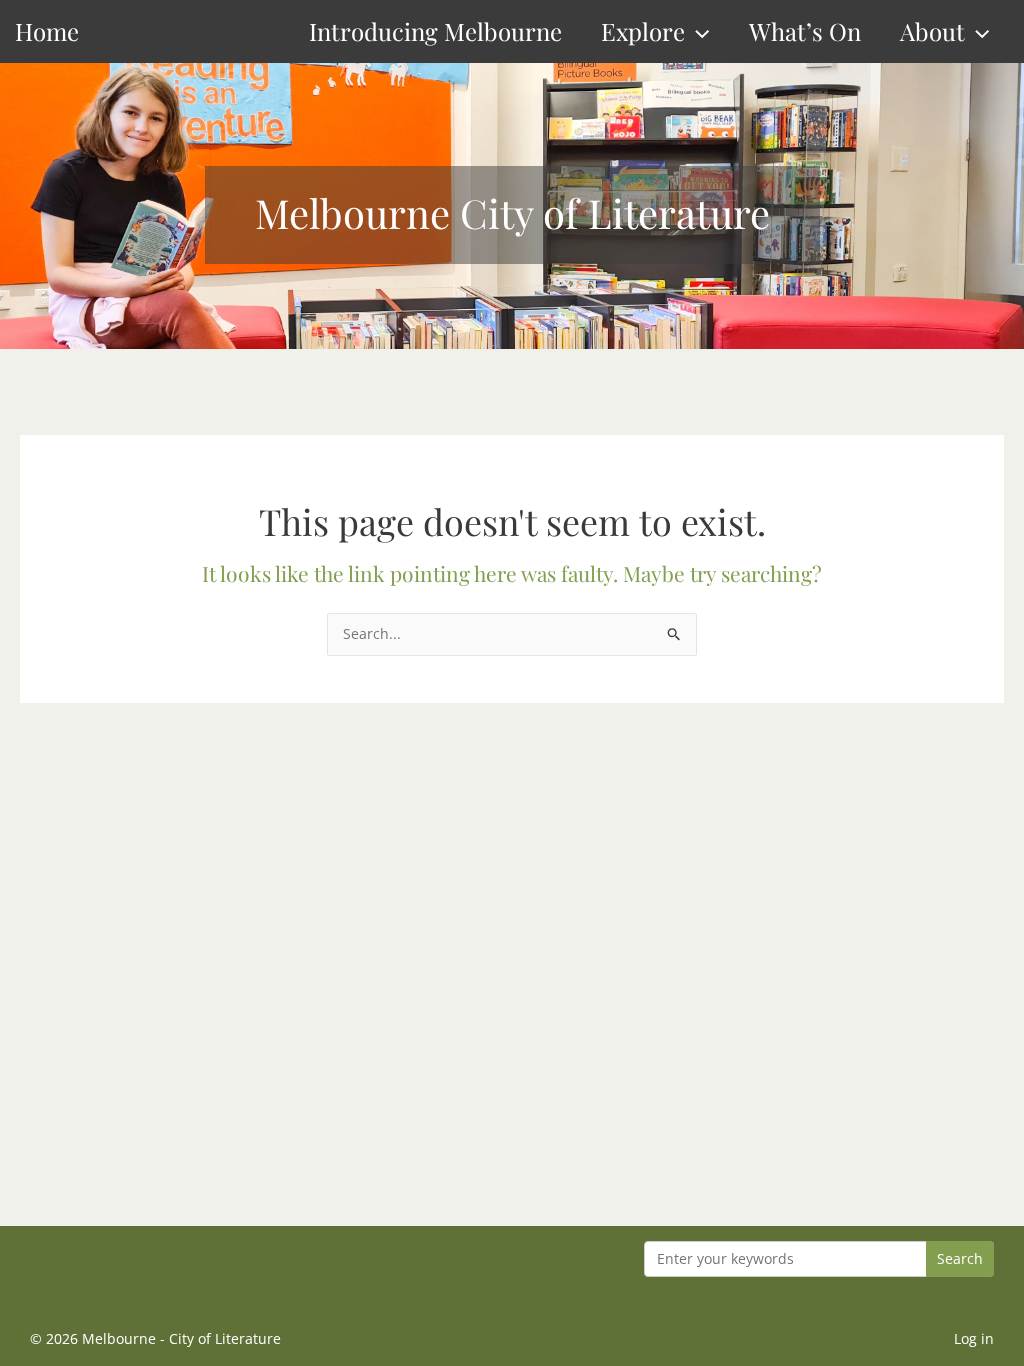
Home (47, 31)
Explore (643, 31)
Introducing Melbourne (435, 31)
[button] (697, 31)
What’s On (805, 31)
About (932, 31)
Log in (974, 1338)
